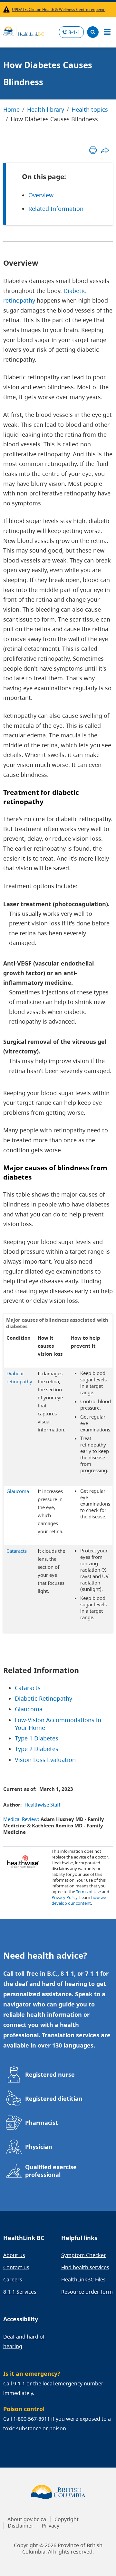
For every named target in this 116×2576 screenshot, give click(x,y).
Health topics (90, 109)
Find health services (85, 2267)
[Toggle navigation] (107, 32)
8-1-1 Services (20, 2292)
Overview (41, 195)
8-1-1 (74, 32)
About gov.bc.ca (27, 2519)
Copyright (67, 2519)
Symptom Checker (84, 2255)
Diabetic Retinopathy (43, 1698)
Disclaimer (21, 2526)
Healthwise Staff (42, 1805)
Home (11, 109)
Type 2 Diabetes (37, 1749)
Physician (39, 2147)
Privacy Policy (64, 1897)
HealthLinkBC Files (83, 2280)
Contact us (16, 2267)
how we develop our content (79, 1900)
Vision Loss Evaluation (45, 1760)
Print (93, 150)
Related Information (56, 209)
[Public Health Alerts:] (8, 9)
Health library (46, 109)
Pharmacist (42, 2123)
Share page (105, 150)
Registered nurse (50, 2074)
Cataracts (28, 1688)
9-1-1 (19, 2383)
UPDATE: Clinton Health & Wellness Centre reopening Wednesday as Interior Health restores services (61, 9)
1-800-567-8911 (32, 2419)
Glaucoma (29, 1709)
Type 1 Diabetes (37, 1738)
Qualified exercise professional (51, 2171)
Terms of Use (88, 1892)
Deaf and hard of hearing (24, 2341)
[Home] (24, 30)
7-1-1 (92, 1973)
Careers (13, 2280)
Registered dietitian (54, 2099)
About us (14, 2255)
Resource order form (87, 2292)
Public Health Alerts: (8, 9)
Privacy (51, 2526)
